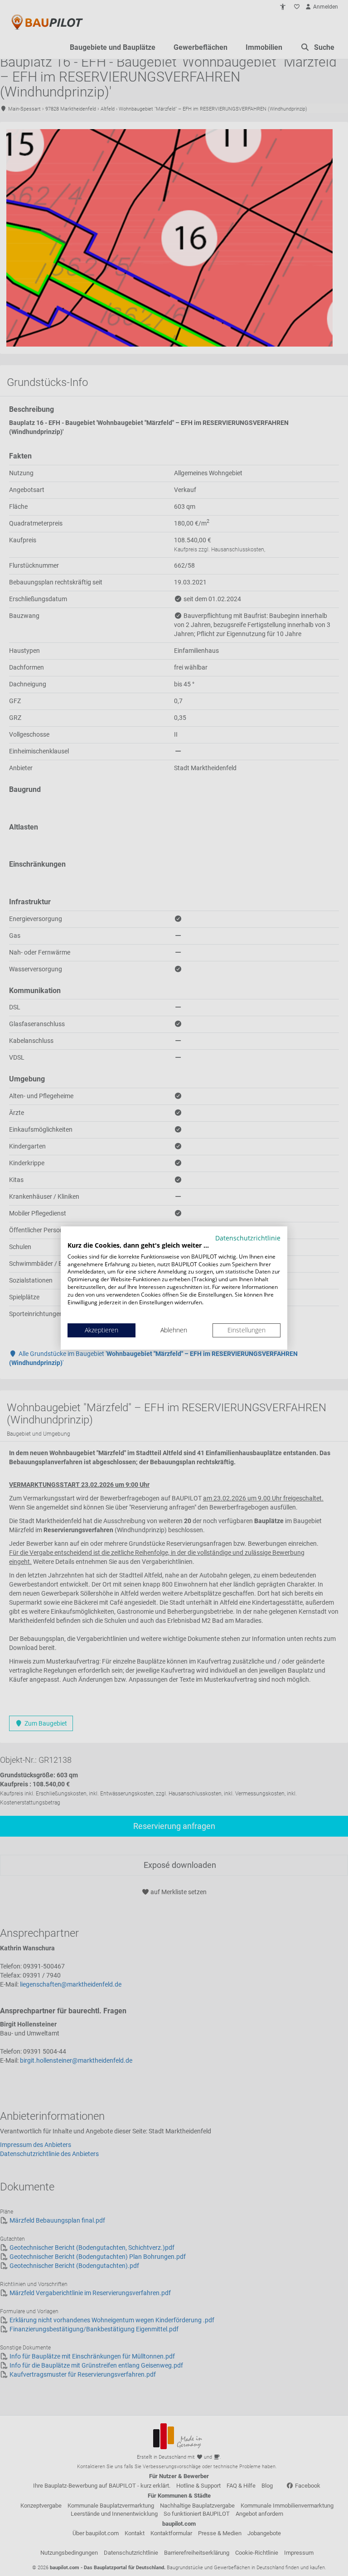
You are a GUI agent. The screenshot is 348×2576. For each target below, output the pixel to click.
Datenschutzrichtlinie (248, 1238)
